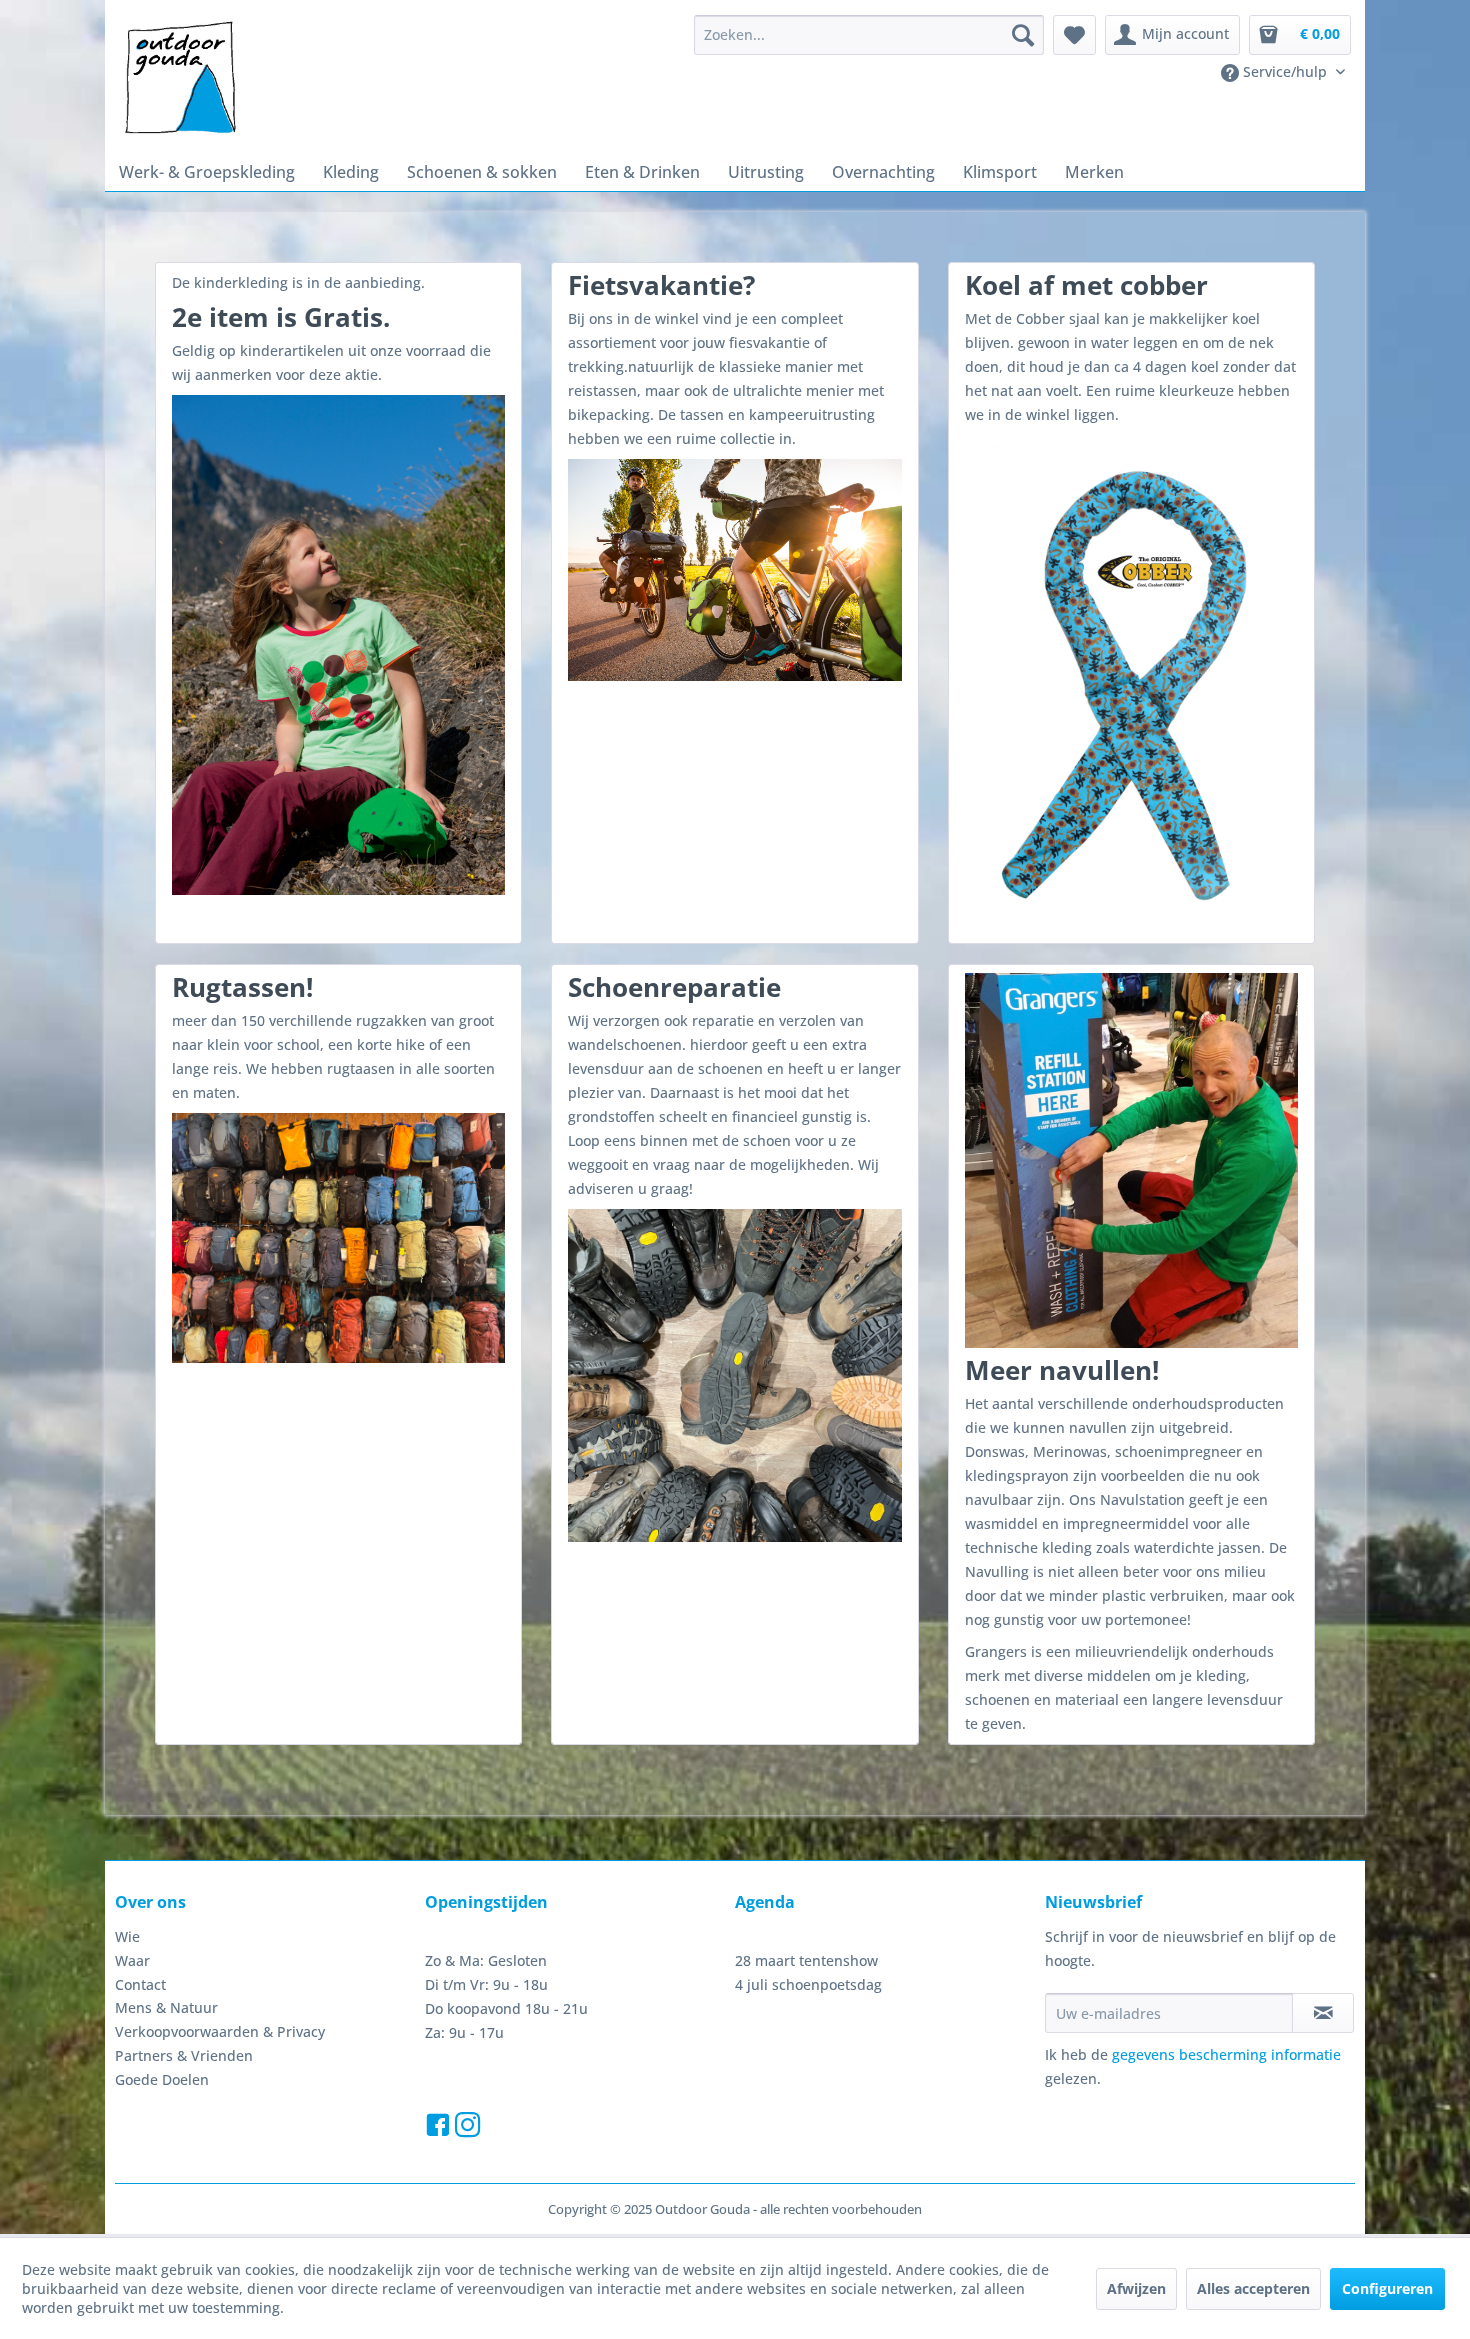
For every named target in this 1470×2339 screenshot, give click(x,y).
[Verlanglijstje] (1074, 35)
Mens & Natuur (166, 2007)
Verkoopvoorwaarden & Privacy (220, 2031)
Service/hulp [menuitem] (1285, 71)
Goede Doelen (162, 2079)
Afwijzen (1136, 2288)
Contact (140, 1984)
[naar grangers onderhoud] (1131, 1160)
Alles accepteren (1253, 2288)
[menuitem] (869, 35)
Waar (132, 1960)
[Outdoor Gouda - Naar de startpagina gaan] (179, 79)
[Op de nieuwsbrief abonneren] (1323, 2013)
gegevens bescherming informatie (1226, 2054)
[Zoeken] (1023, 35)
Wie (127, 1936)
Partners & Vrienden (184, 2055)
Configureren (1387, 2288)
